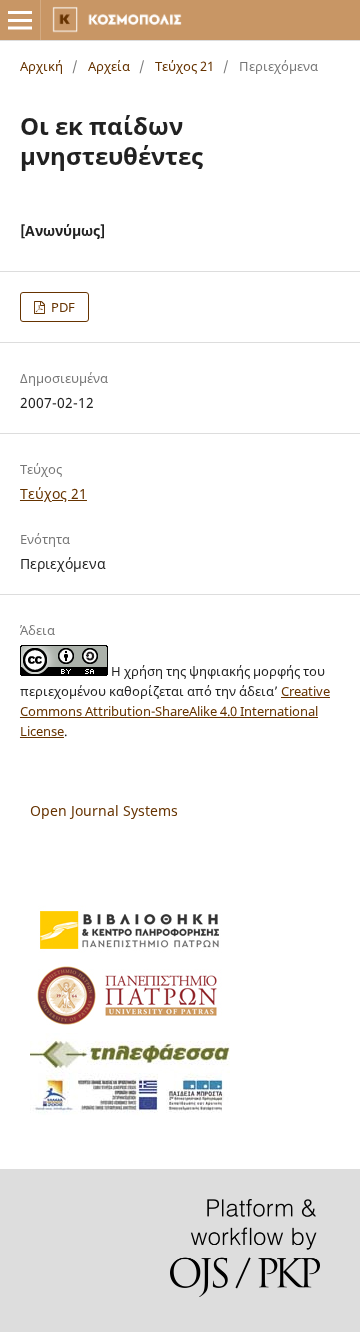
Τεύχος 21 (184, 66)
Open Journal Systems (104, 810)
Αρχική (41, 66)
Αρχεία (109, 66)
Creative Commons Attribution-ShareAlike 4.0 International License (175, 711)
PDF (61, 307)
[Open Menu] (20, 20)
